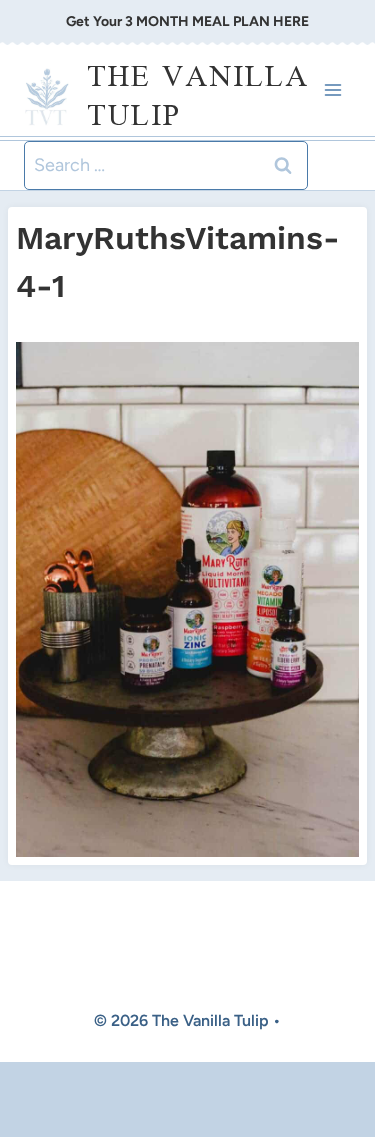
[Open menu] (332, 90)
